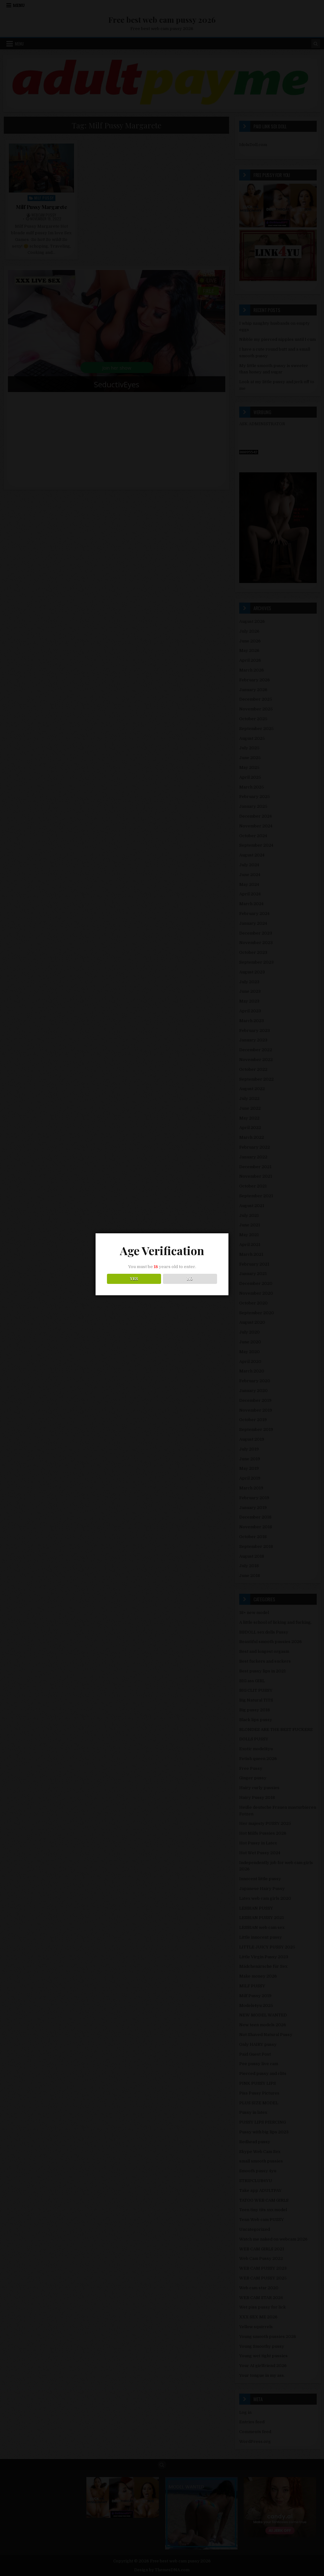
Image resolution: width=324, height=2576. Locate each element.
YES (134, 1279)
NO (190, 1279)
